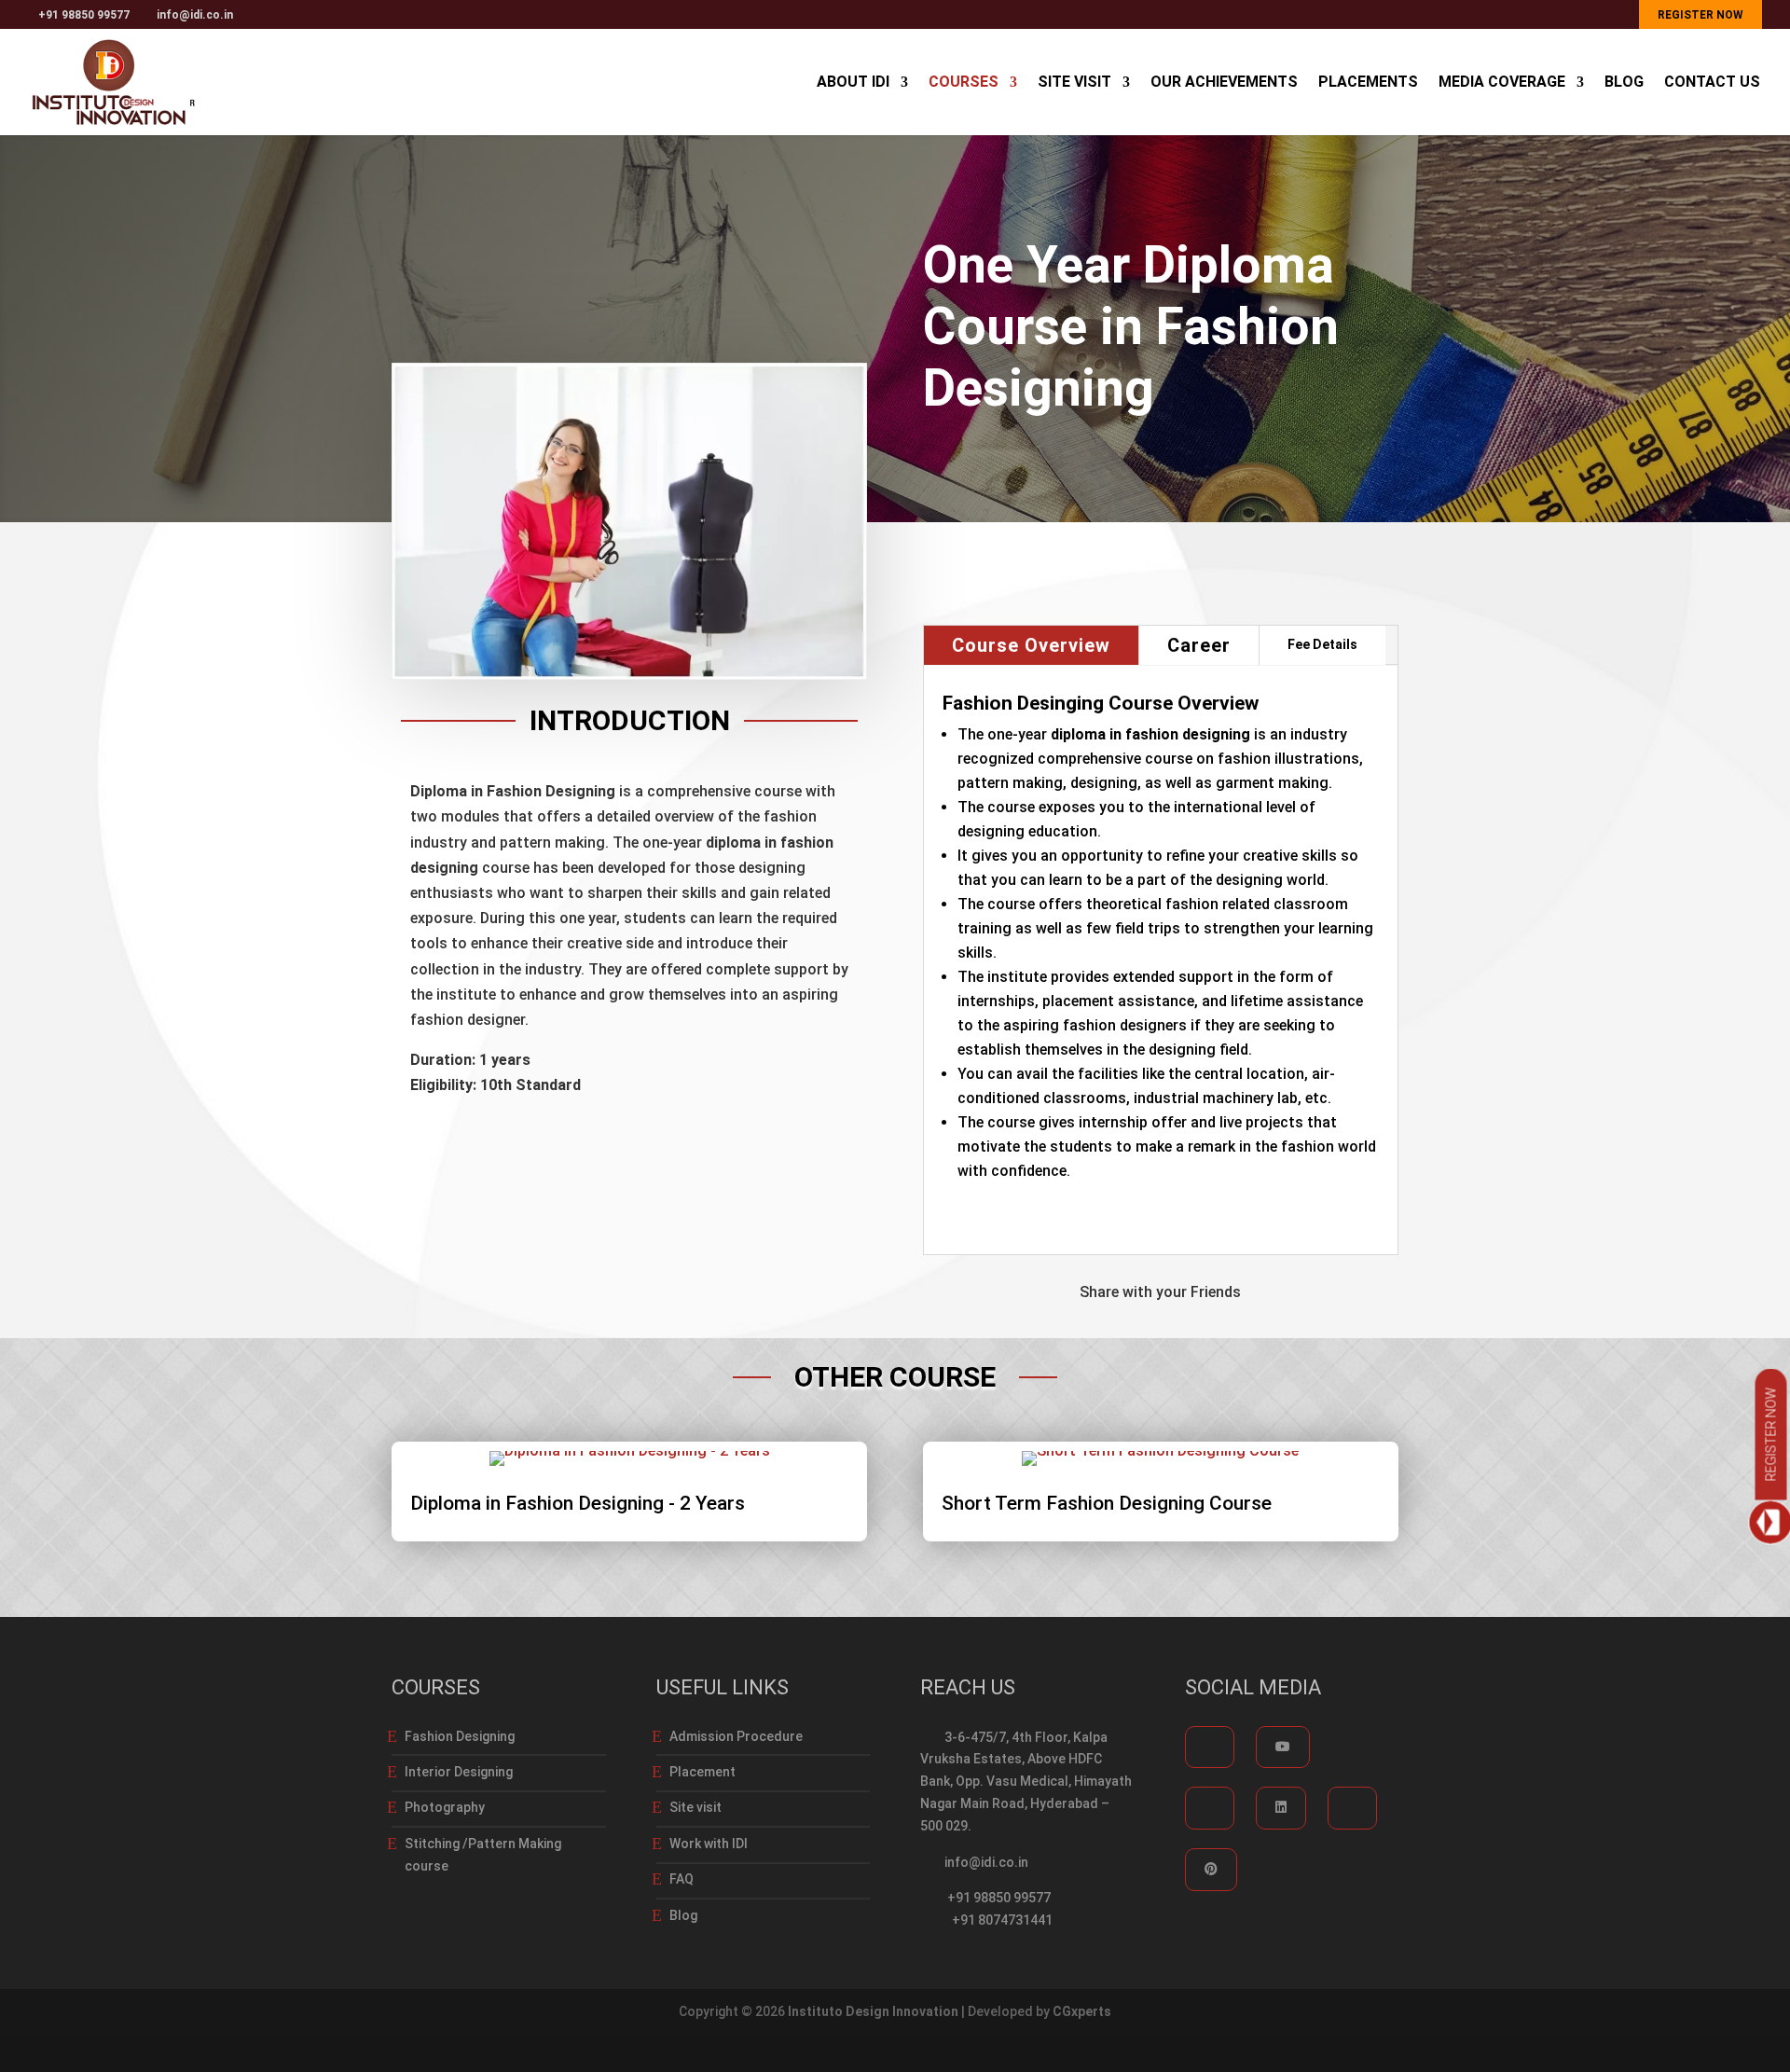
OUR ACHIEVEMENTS (1224, 83)
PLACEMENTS (1368, 83)
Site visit (695, 1807)
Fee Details (1322, 644)
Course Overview (1031, 645)
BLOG (1624, 83)
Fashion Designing (460, 1736)
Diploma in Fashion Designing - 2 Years (578, 1503)
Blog (683, 1915)
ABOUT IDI (853, 83)
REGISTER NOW (1700, 15)
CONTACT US (1712, 83)
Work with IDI (709, 1844)
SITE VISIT (1074, 83)
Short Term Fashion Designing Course (1107, 1503)
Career (1199, 645)
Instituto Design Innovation (873, 2011)
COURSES (964, 83)
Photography (445, 1807)
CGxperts (1082, 2011)
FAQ (682, 1879)
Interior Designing (459, 1772)
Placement (702, 1772)
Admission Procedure (736, 1736)
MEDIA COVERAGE (1502, 83)
